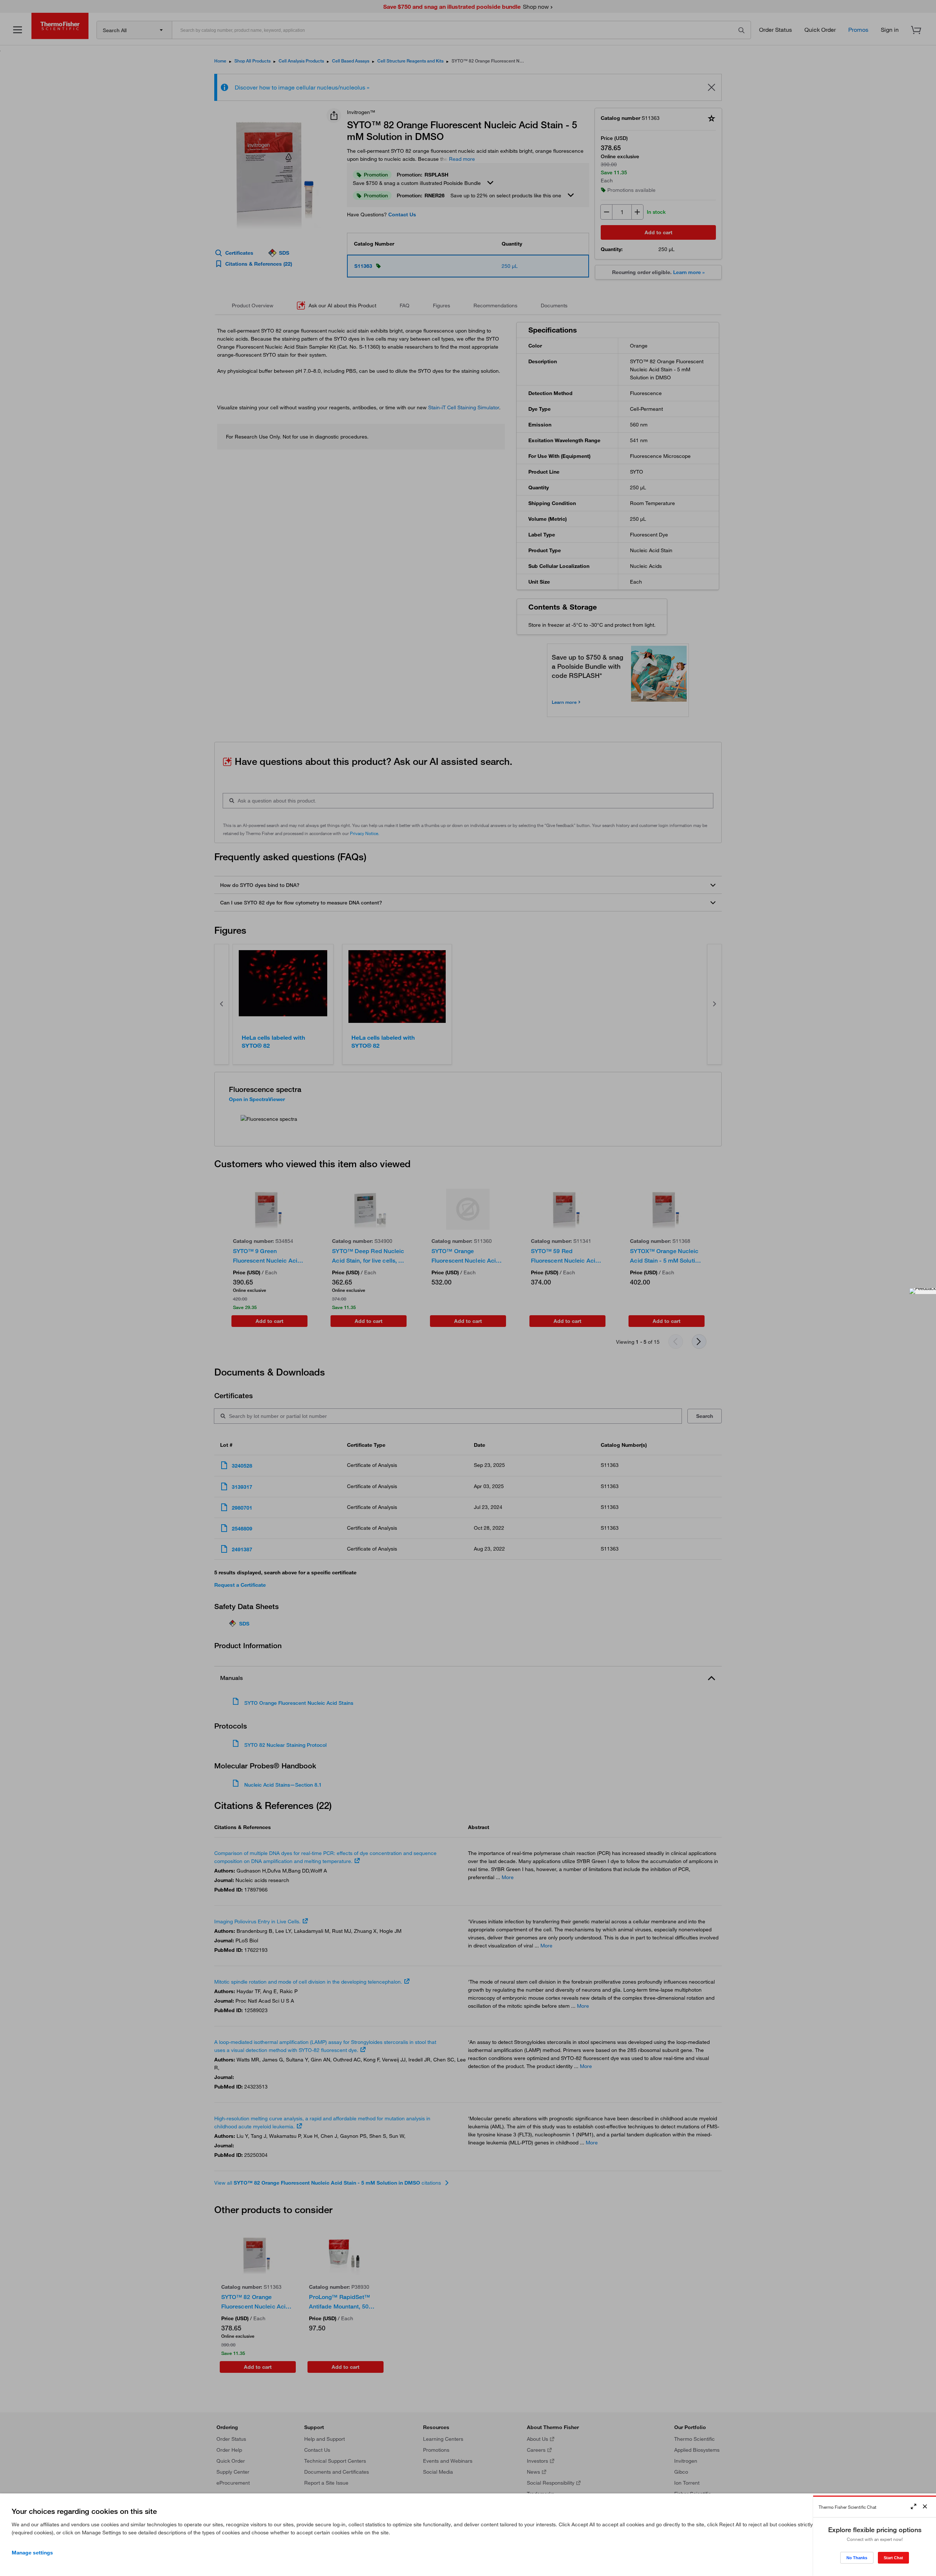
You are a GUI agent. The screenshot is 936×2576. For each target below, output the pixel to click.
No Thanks (857, 2558)
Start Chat (893, 2558)
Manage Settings (32, 2553)
